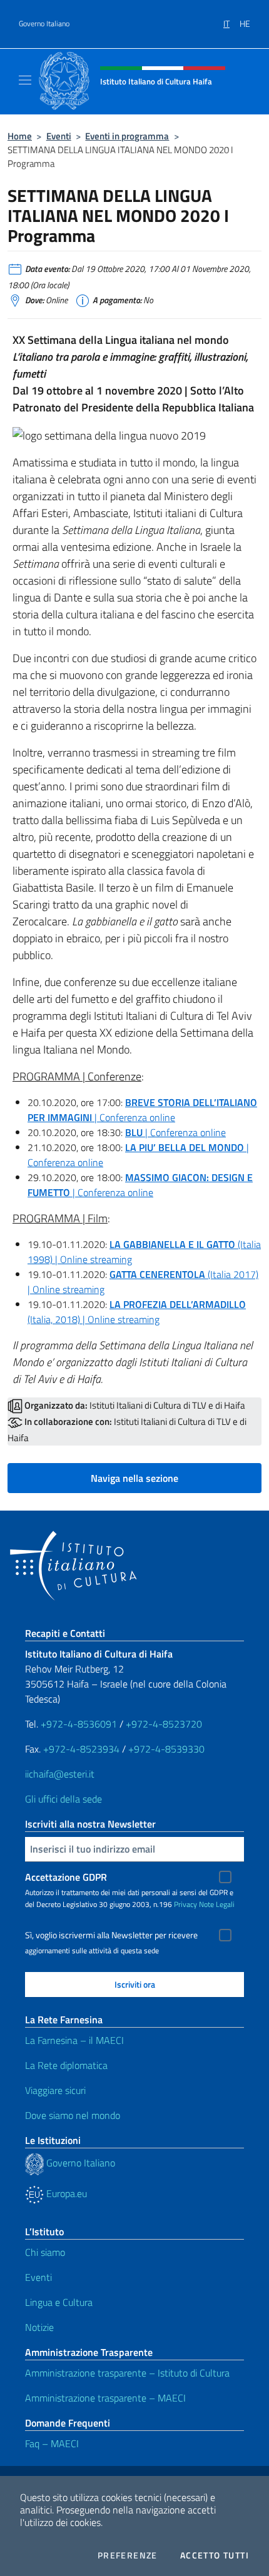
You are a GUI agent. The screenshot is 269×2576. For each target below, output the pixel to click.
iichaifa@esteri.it (60, 1774)
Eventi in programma (127, 136)
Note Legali (217, 1904)
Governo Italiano (44, 24)
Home (20, 136)
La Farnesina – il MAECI (74, 2040)
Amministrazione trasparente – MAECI (105, 2398)
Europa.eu (65, 2193)
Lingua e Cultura (59, 2302)
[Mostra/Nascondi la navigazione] (25, 80)
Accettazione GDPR (66, 1877)
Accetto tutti (215, 2555)
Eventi (59, 136)
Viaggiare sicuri (55, 2090)
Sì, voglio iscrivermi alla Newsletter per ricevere (111, 1935)
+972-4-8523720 (164, 1724)
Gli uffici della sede (63, 1799)
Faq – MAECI (52, 2443)
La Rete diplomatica (66, 2065)
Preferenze (128, 2555)
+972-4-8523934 (81, 1749)
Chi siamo (45, 2252)
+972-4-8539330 (166, 1749)
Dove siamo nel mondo (73, 2115)
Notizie (39, 2327)
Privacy (185, 1904)
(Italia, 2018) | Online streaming (137, 1312)
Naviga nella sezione (134, 1478)
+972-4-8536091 (79, 1724)
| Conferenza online (142, 1110)
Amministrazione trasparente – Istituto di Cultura (127, 2373)
